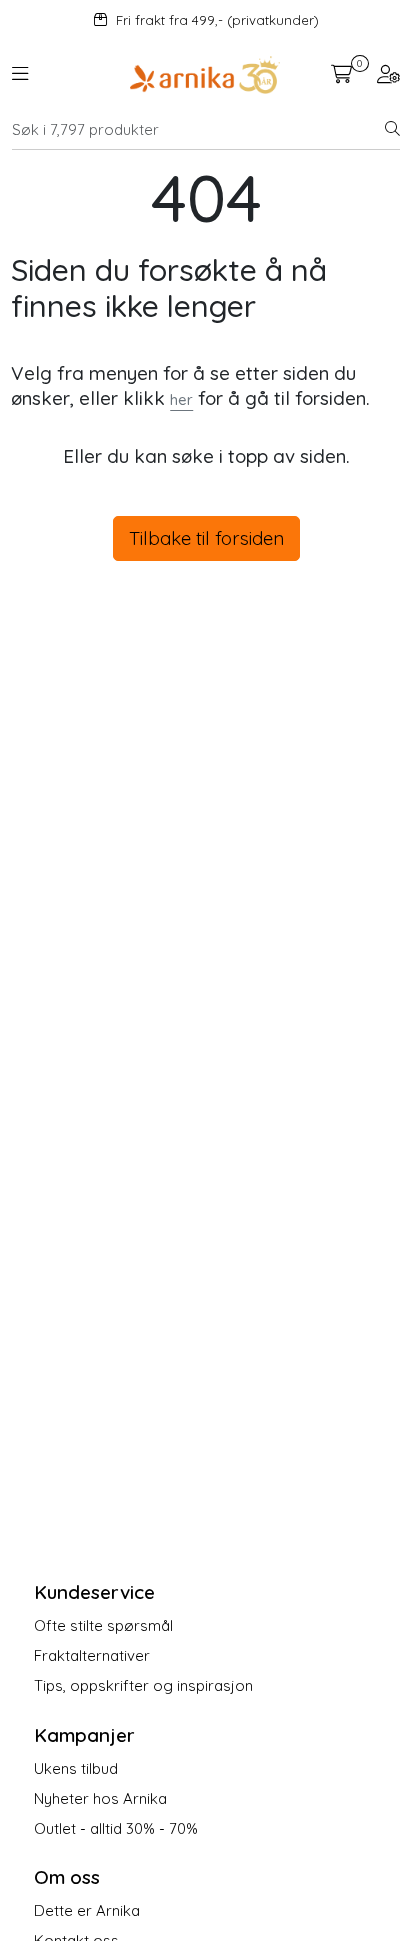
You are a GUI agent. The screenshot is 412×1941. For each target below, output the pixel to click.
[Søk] (392, 130)
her (181, 399)
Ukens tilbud (76, 1768)
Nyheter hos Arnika (100, 1798)
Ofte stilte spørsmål (103, 1625)
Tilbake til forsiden (206, 538)
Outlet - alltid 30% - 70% (116, 1828)
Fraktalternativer (92, 1655)
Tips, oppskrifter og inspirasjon (143, 1685)
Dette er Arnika (87, 1910)
